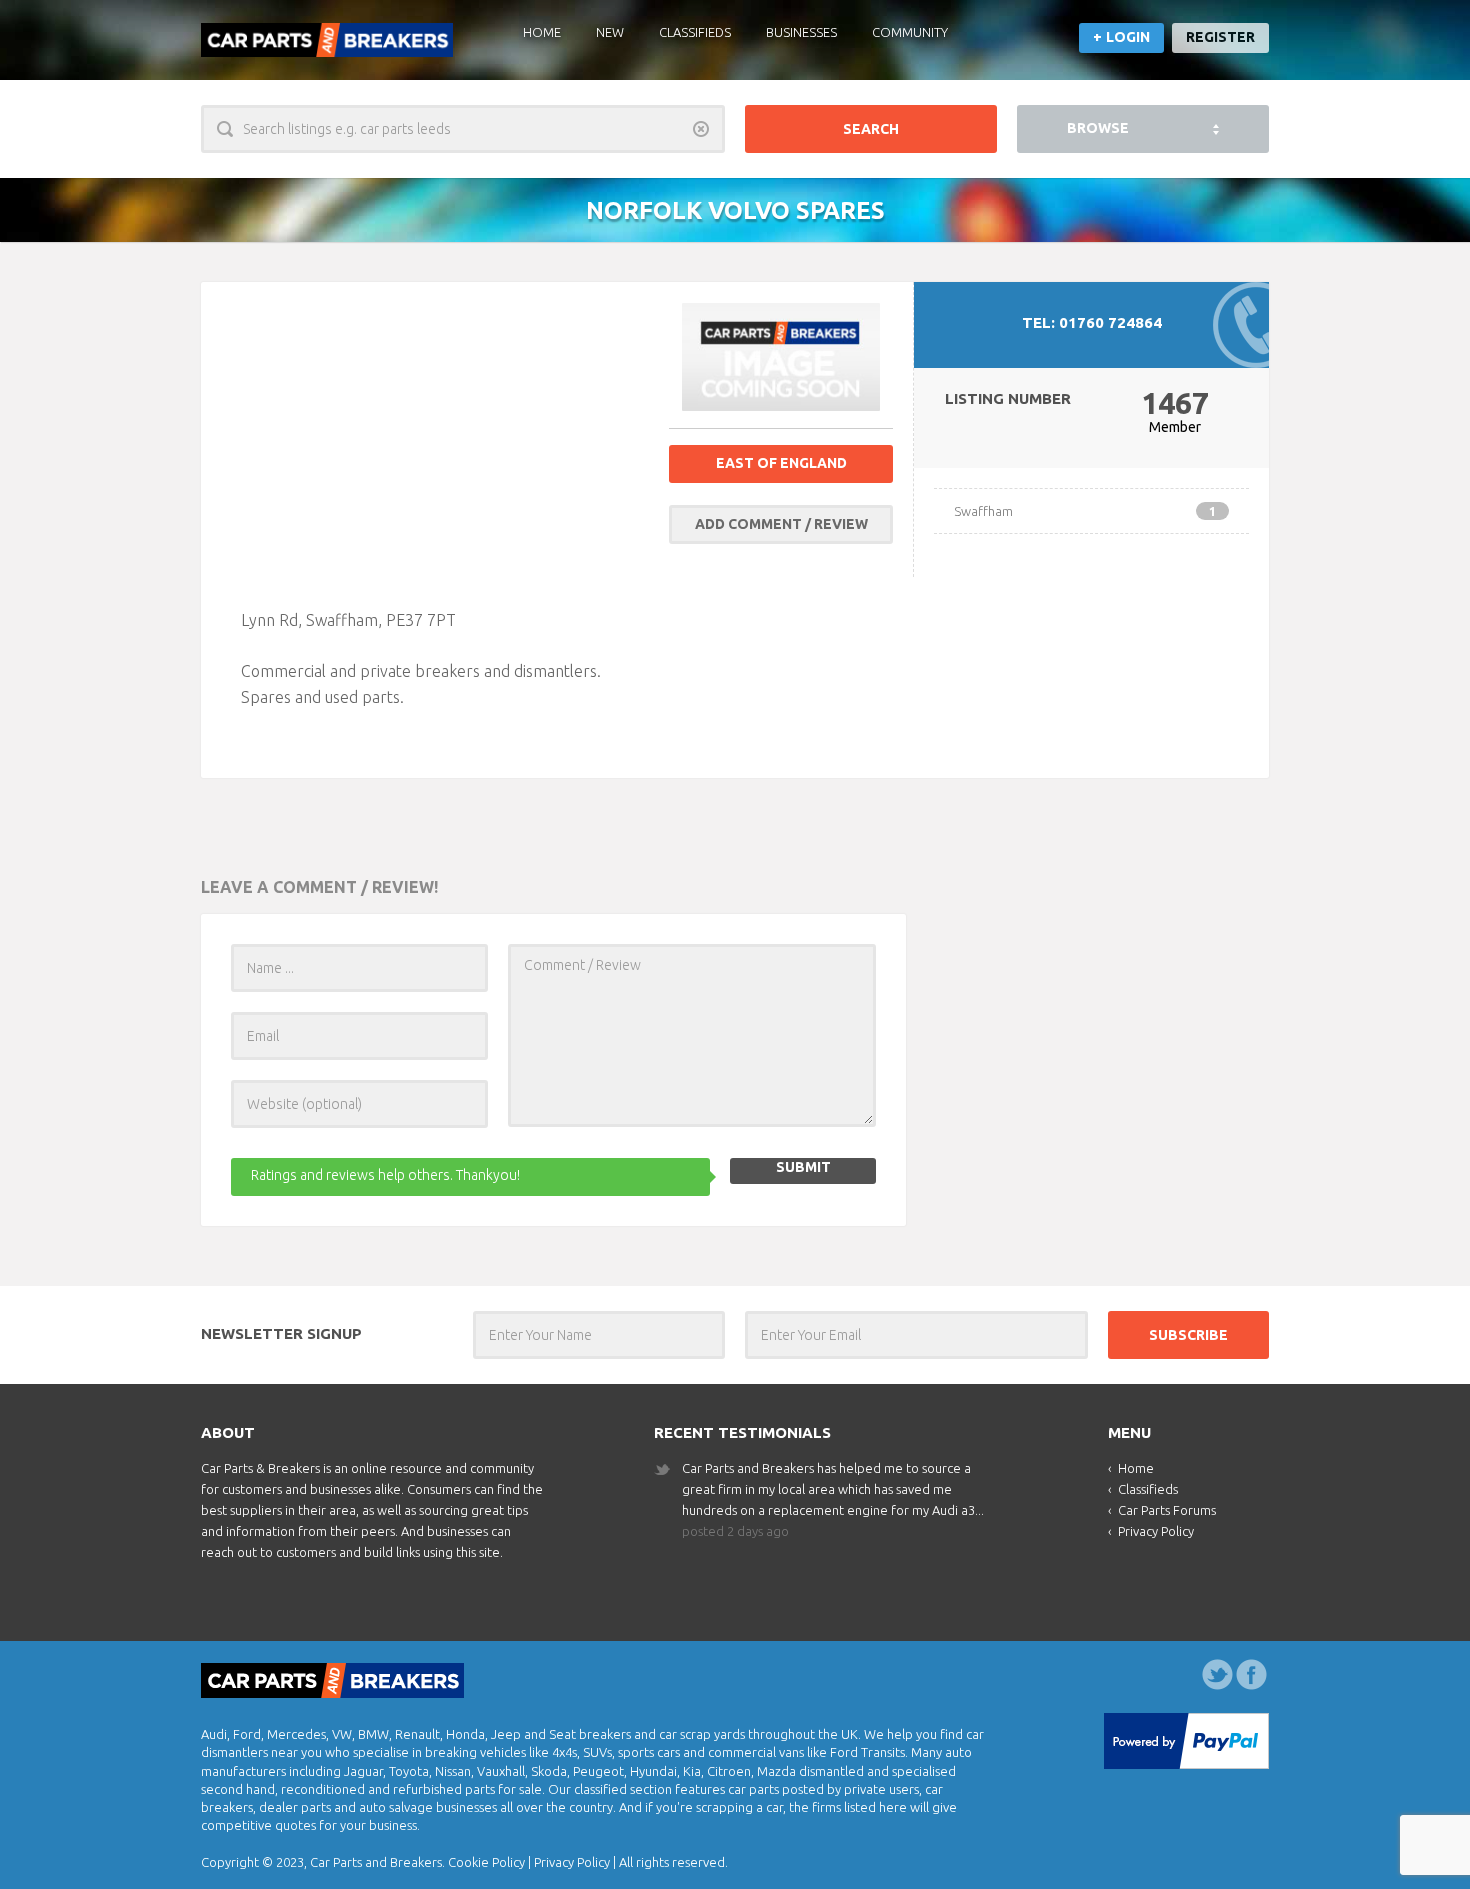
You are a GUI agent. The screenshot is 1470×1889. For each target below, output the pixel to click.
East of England (781, 463)
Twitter (1218, 1675)
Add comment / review (781, 524)
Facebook (1252, 1675)
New (610, 32)
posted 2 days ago (735, 1531)
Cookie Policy (486, 1862)
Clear (701, 129)
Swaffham (1085, 511)
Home (542, 32)
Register (1220, 37)
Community (910, 32)
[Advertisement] (445, 442)
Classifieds (695, 32)
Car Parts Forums (1167, 1510)
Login (1128, 37)
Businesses (801, 32)
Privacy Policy (1156, 1531)
